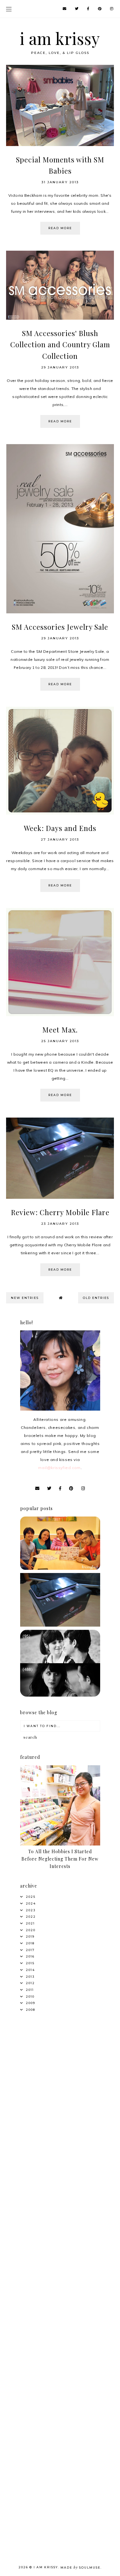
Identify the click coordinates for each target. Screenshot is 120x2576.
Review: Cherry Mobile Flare (60, 1212)
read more (60, 228)
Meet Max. (60, 1030)
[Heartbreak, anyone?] (60, 1695)
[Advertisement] (60, 2086)
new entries (25, 1298)
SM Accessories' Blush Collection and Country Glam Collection (60, 344)
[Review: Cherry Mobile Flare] (60, 1625)
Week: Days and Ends (60, 828)
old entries (96, 1298)
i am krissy (60, 38)
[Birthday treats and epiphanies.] (60, 1568)
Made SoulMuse (80, 2567)
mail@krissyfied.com (59, 1468)
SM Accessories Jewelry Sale (60, 627)
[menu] (9, 9)
